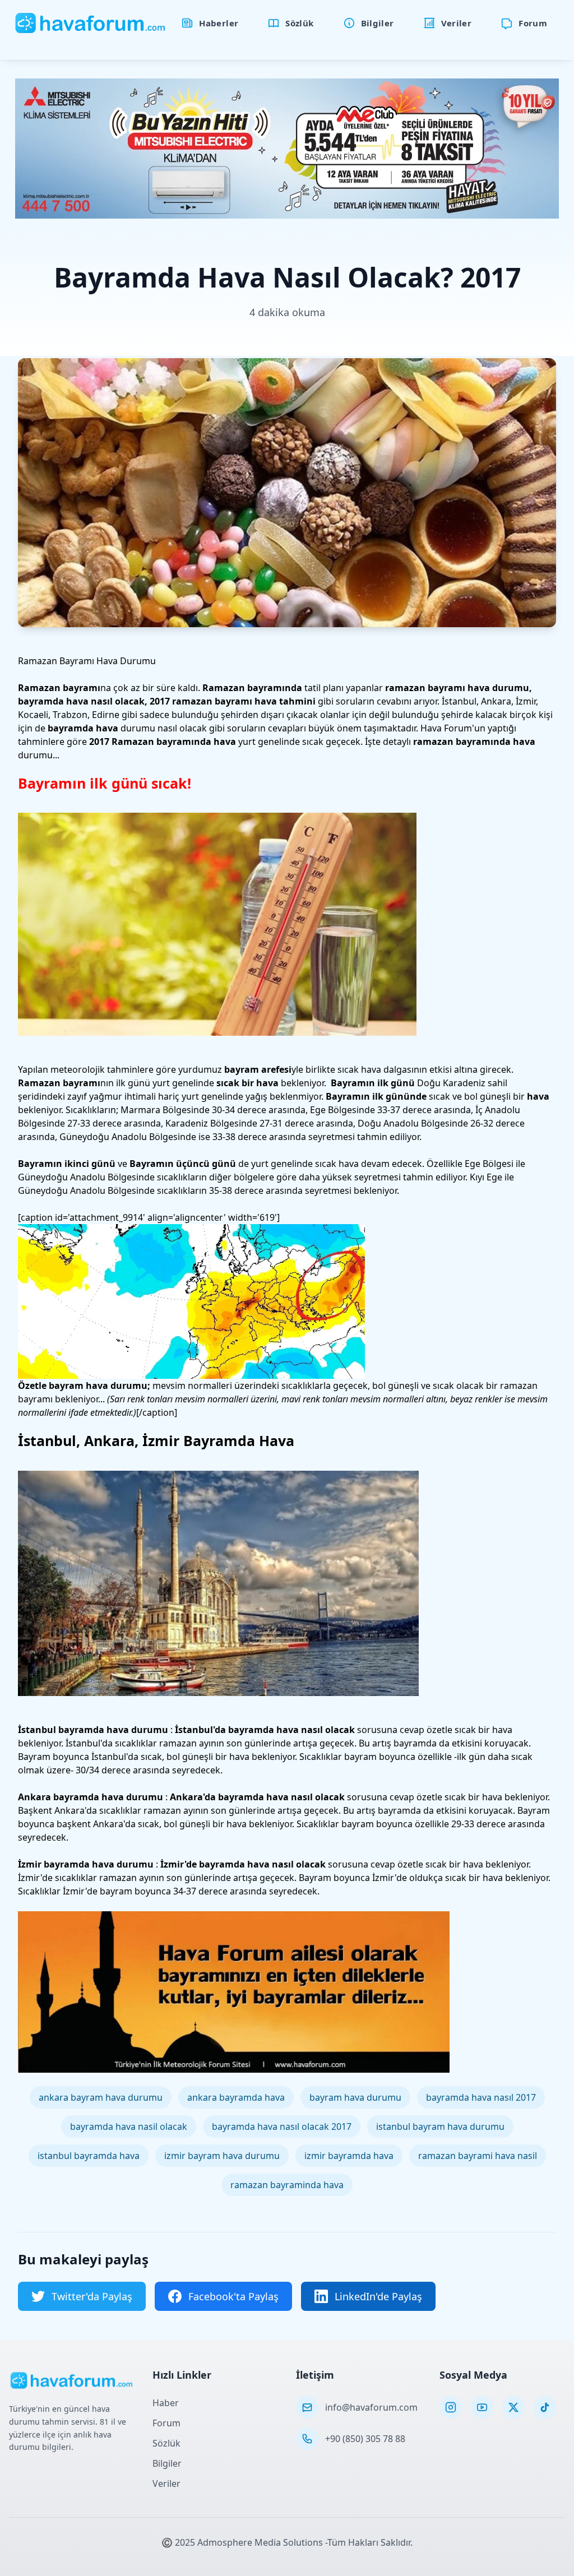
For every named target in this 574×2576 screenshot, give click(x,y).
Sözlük (166, 2443)
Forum (166, 2423)
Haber (166, 2403)
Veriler (166, 2484)
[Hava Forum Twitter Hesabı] (513, 2407)
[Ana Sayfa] (91, 23)
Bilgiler (167, 2463)
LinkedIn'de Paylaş (378, 2296)
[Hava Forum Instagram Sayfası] (451, 2407)
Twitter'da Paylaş (92, 2296)
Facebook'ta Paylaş (233, 2296)
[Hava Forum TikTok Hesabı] (545, 2407)
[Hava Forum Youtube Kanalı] (482, 2407)
